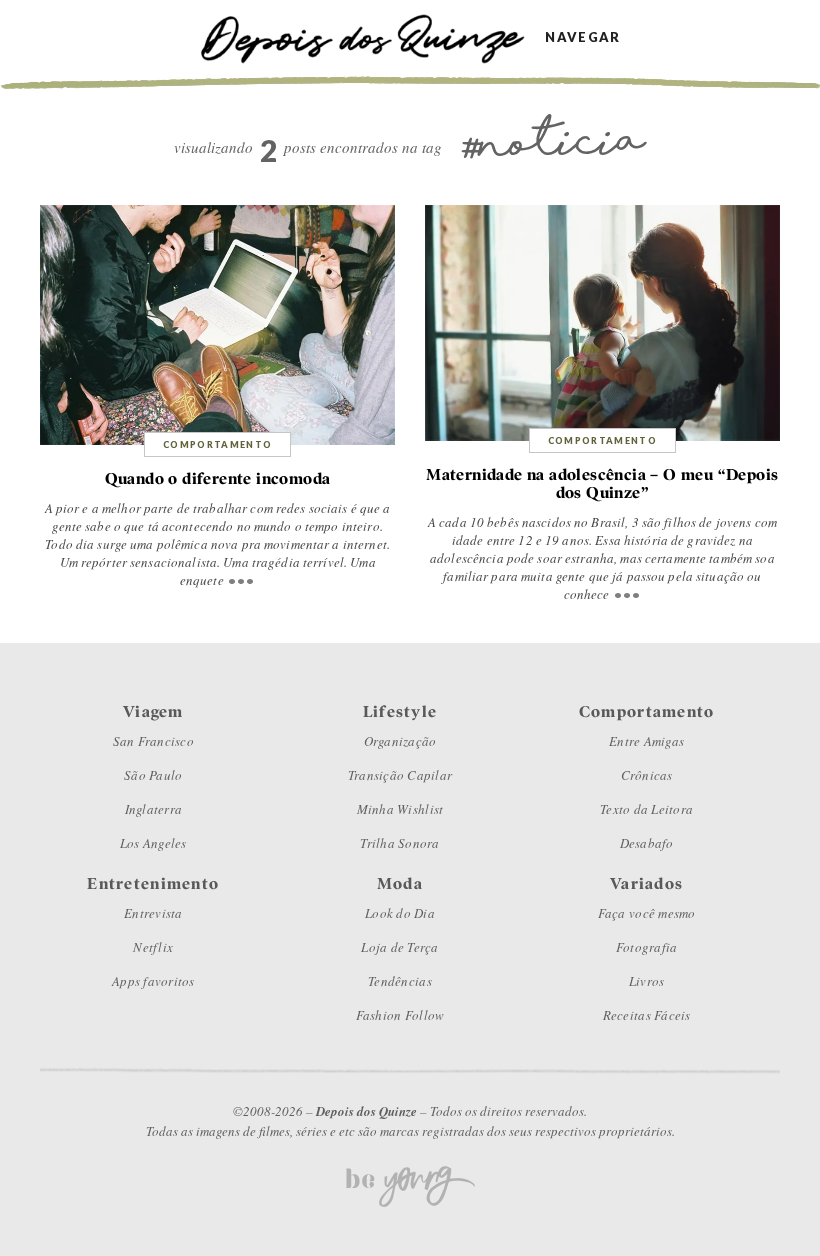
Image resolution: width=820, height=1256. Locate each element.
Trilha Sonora (399, 843)
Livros (647, 981)
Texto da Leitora (646, 809)
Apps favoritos (153, 981)
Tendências (400, 981)
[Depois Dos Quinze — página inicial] (372, 36)
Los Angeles (153, 843)
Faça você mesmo (647, 913)
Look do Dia (400, 913)
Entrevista (153, 913)
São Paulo (153, 775)
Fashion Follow (400, 1015)
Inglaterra (154, 809)
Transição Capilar (400, 775)
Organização (400, 741)
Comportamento (218, 444)
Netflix (153, 947)
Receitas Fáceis (647, 1015)
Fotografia (647, 947)
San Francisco (153, 741)
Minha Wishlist (400, 809)
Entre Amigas (646, 741)
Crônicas (647, 775)
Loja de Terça (399, 947)
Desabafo (647, 843)
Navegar (582, 37)
